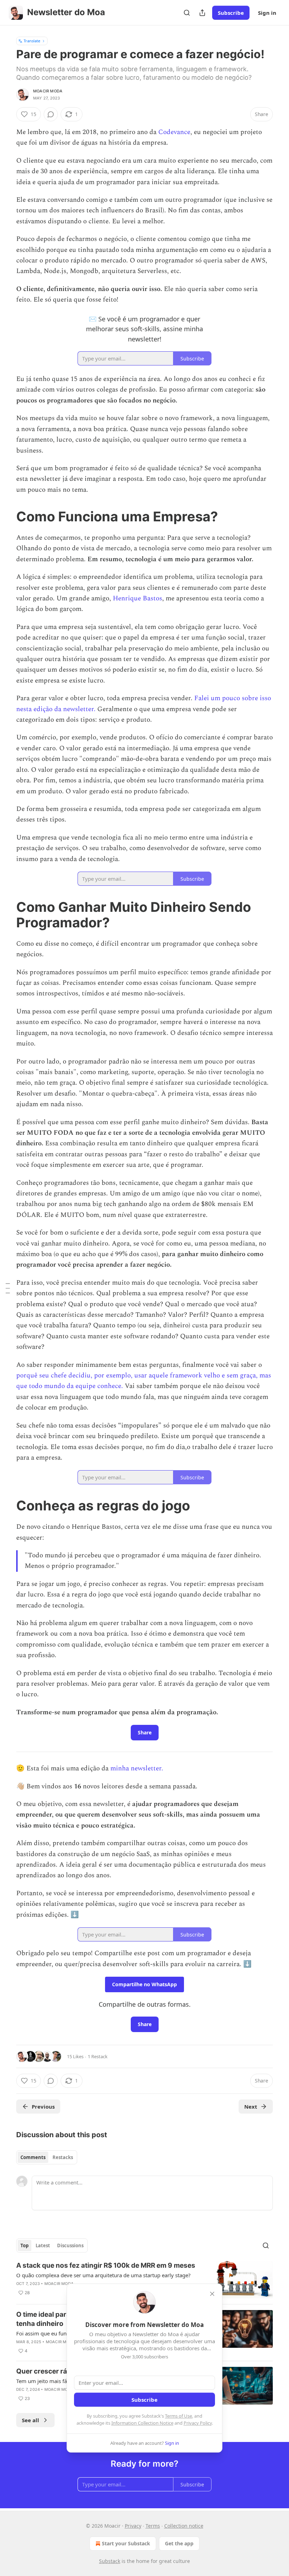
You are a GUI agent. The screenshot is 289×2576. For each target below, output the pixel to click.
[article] (144, 2280)
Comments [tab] (33, 2157)
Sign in (267, 13)
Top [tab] (24, 2245)
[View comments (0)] (51, 114)
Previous (43, 2107)
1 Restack (98, 2056)
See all (30, 2420)
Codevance (174, 132)
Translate (32, 41)
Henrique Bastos (137, 598)
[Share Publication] (202, 13)
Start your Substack (126, 2543)
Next (251, 2107)
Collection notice (184, 2526)
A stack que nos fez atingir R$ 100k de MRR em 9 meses (106, 2265)
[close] (212, 2294)
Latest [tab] (43, 2245)
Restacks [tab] (63, 2157)
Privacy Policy (198, 2423)
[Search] (187, 13)
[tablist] (47, 2157)
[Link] (6, 516)
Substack (110, 2561)
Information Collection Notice (142, 2423)
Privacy (133, 2526)
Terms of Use (179, 2416)
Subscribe (231, 13)
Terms (153, 2526)
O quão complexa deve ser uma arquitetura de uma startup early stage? (103, 2275)
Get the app (179, 2543)
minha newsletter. (137, 1768)
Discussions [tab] (70, 2245)
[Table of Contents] (8, 1288)
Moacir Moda (48, 91)
